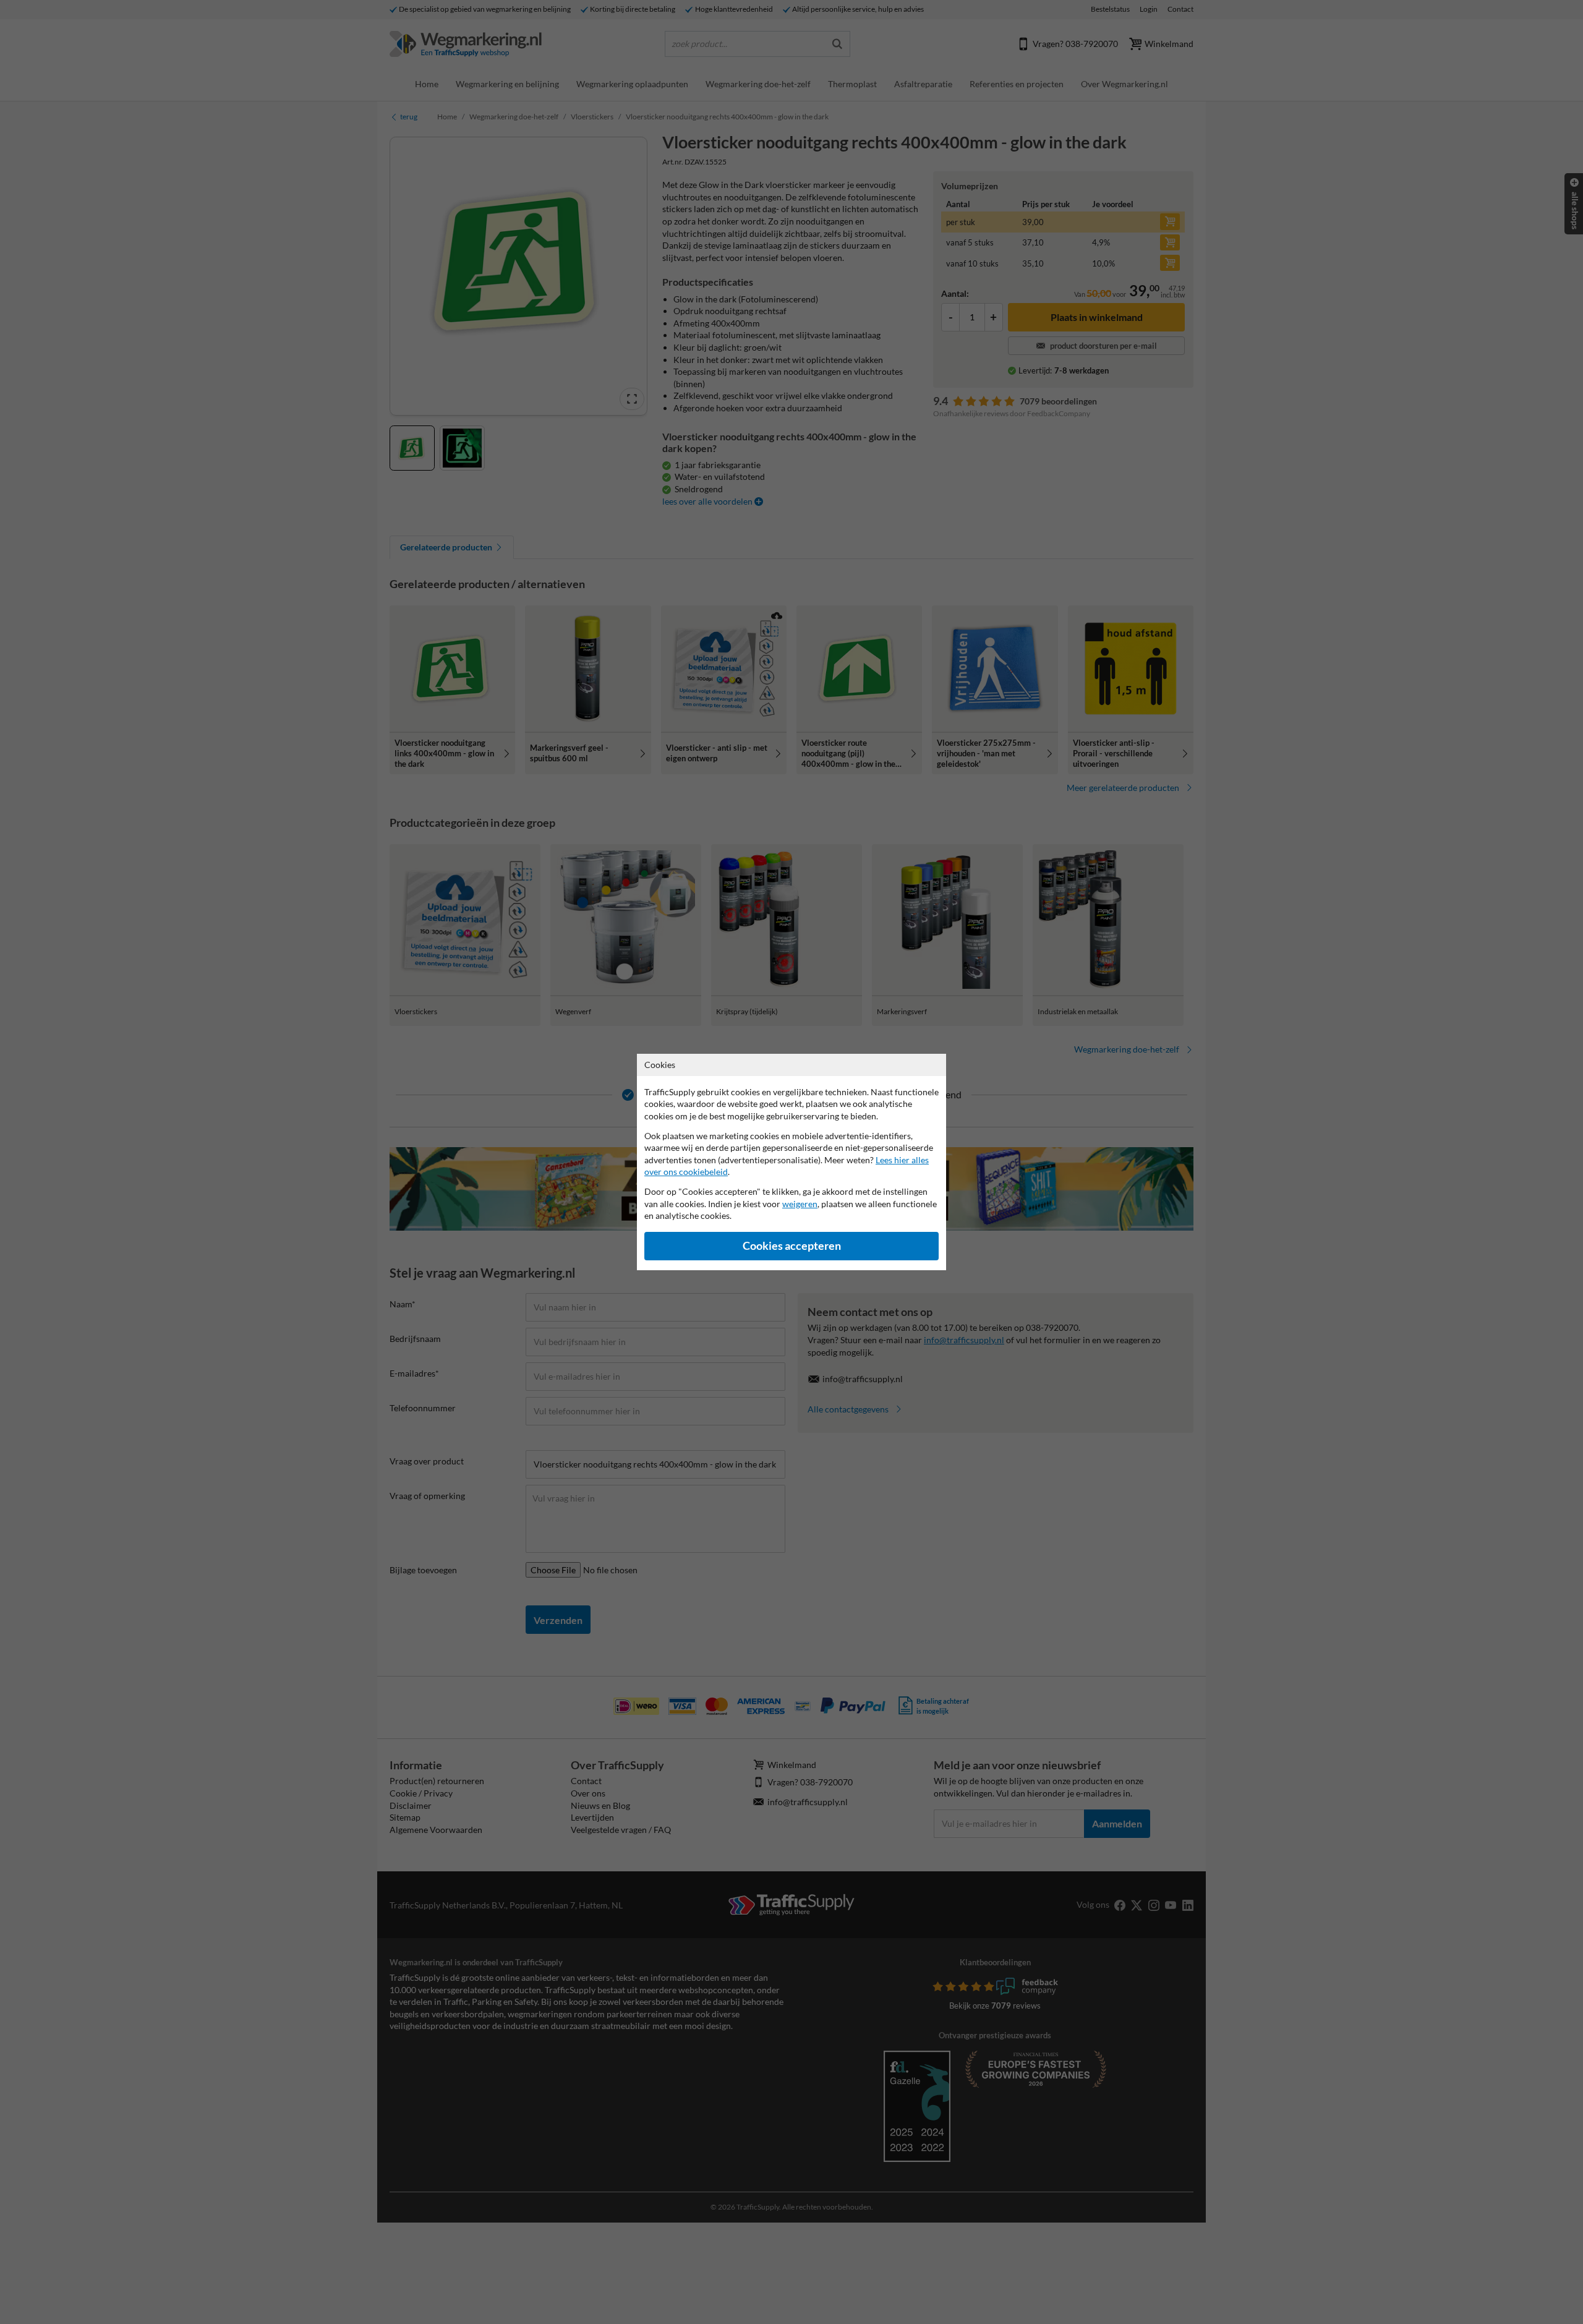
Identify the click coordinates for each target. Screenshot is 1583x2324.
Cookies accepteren (792, 1246)
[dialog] (791, 1162)
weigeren (800, 1204)
